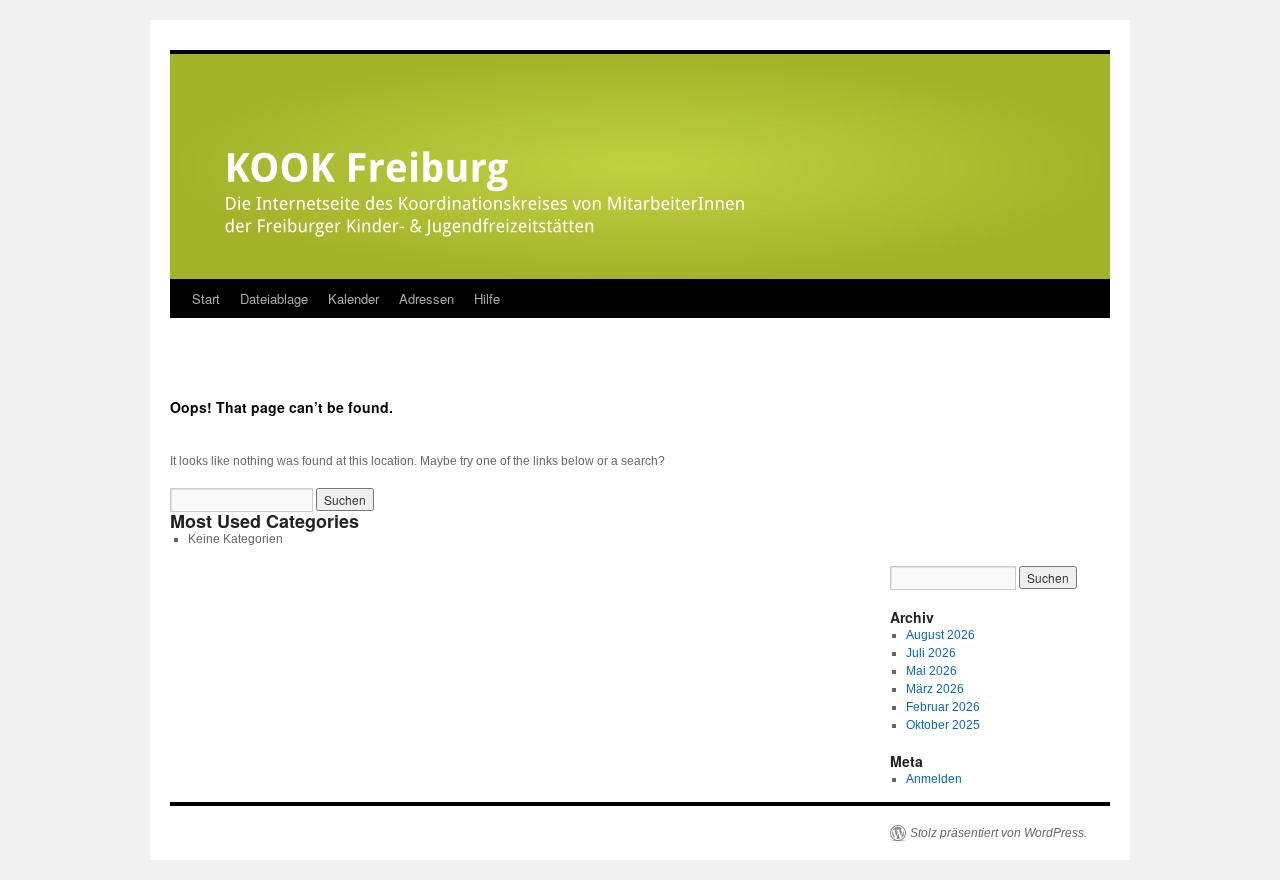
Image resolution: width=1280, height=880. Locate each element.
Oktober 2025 (943, 725)
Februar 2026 (943, 707)
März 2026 (935, 689)
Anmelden (934, 779)
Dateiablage (274, 298)
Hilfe (487, 298)
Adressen (426, 298)
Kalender (353, 298)
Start (206, 298)
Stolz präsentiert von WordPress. (998, 833)
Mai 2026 (931, 671)
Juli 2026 (931, 653)
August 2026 (940, 635)
